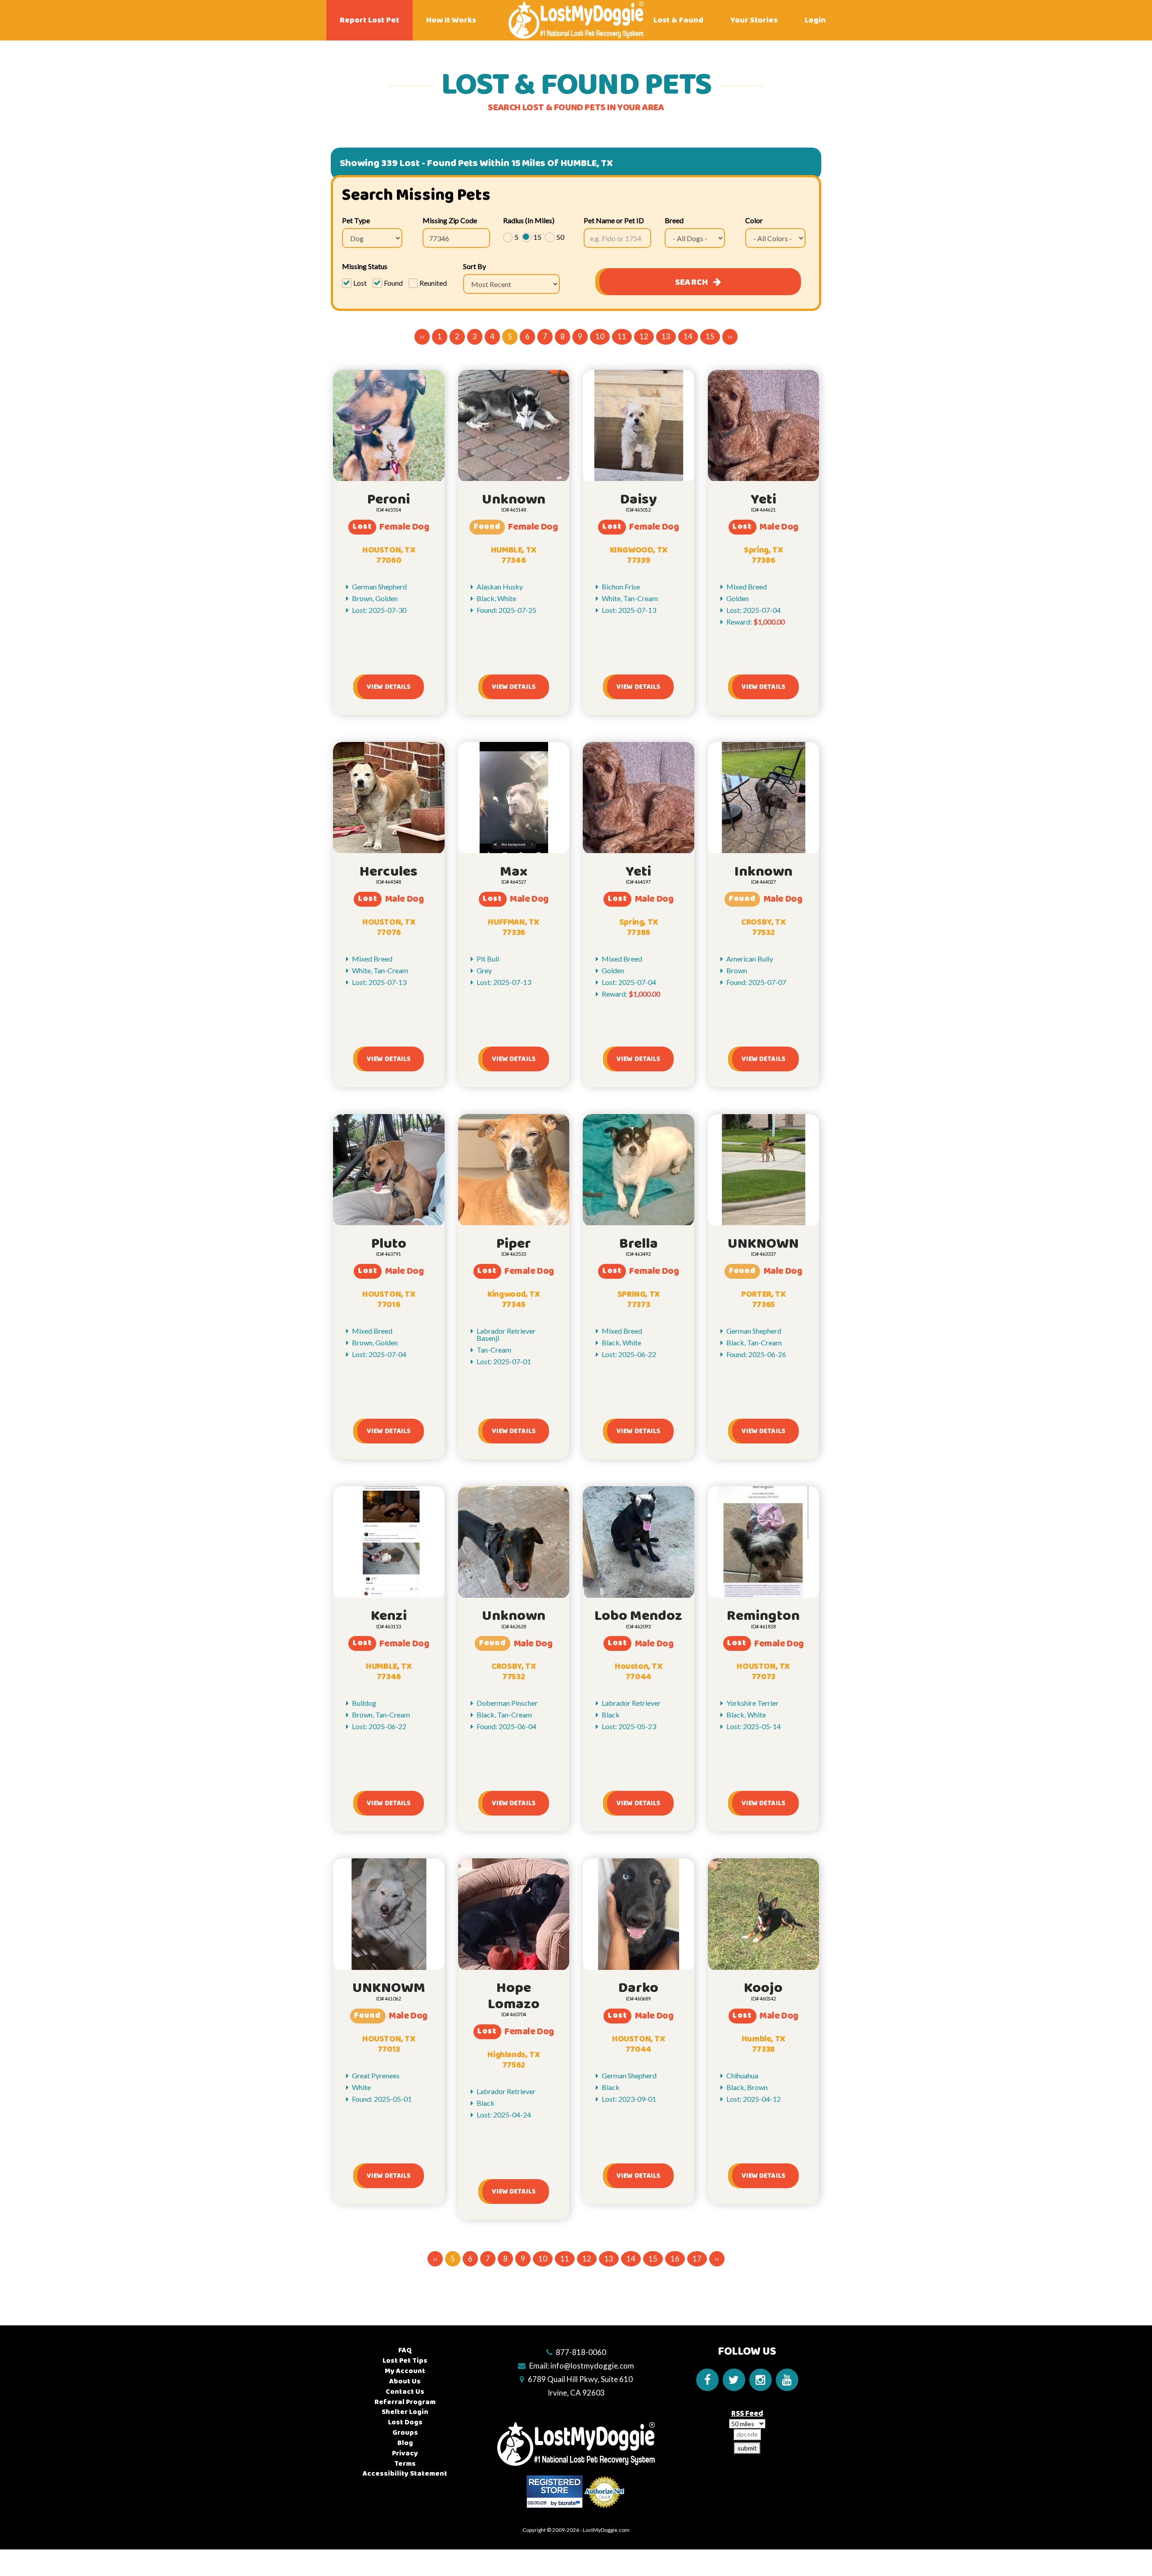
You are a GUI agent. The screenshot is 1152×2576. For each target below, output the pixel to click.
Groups (405, 2433)
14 (688, 336)
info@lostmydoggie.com (592, 2366)
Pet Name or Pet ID (614, 220)
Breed (674, 220)
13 (666, 336)
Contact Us (405, 2392)
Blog (405, 2443)
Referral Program (405, 2402)
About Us (405, 2381)
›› (730, 336)
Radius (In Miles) (529, 220)
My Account (405, 2371)
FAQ (405, 2350)
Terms (405, 2464)
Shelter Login (405, 2412)
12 (644, 336)
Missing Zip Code (450, 220)
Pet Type (356, 220)
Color (754, 220)
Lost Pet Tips (405, 2361)
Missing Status (365, 266)
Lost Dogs (405, 2422)
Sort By (475, 266)
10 (600, 336)
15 (710, 336)
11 (622, 336)
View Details (389, 687)
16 (675, 2259)
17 (697, 2259)
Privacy (405, 2453)
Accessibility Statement (405, 2474)
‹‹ (422, 336)
